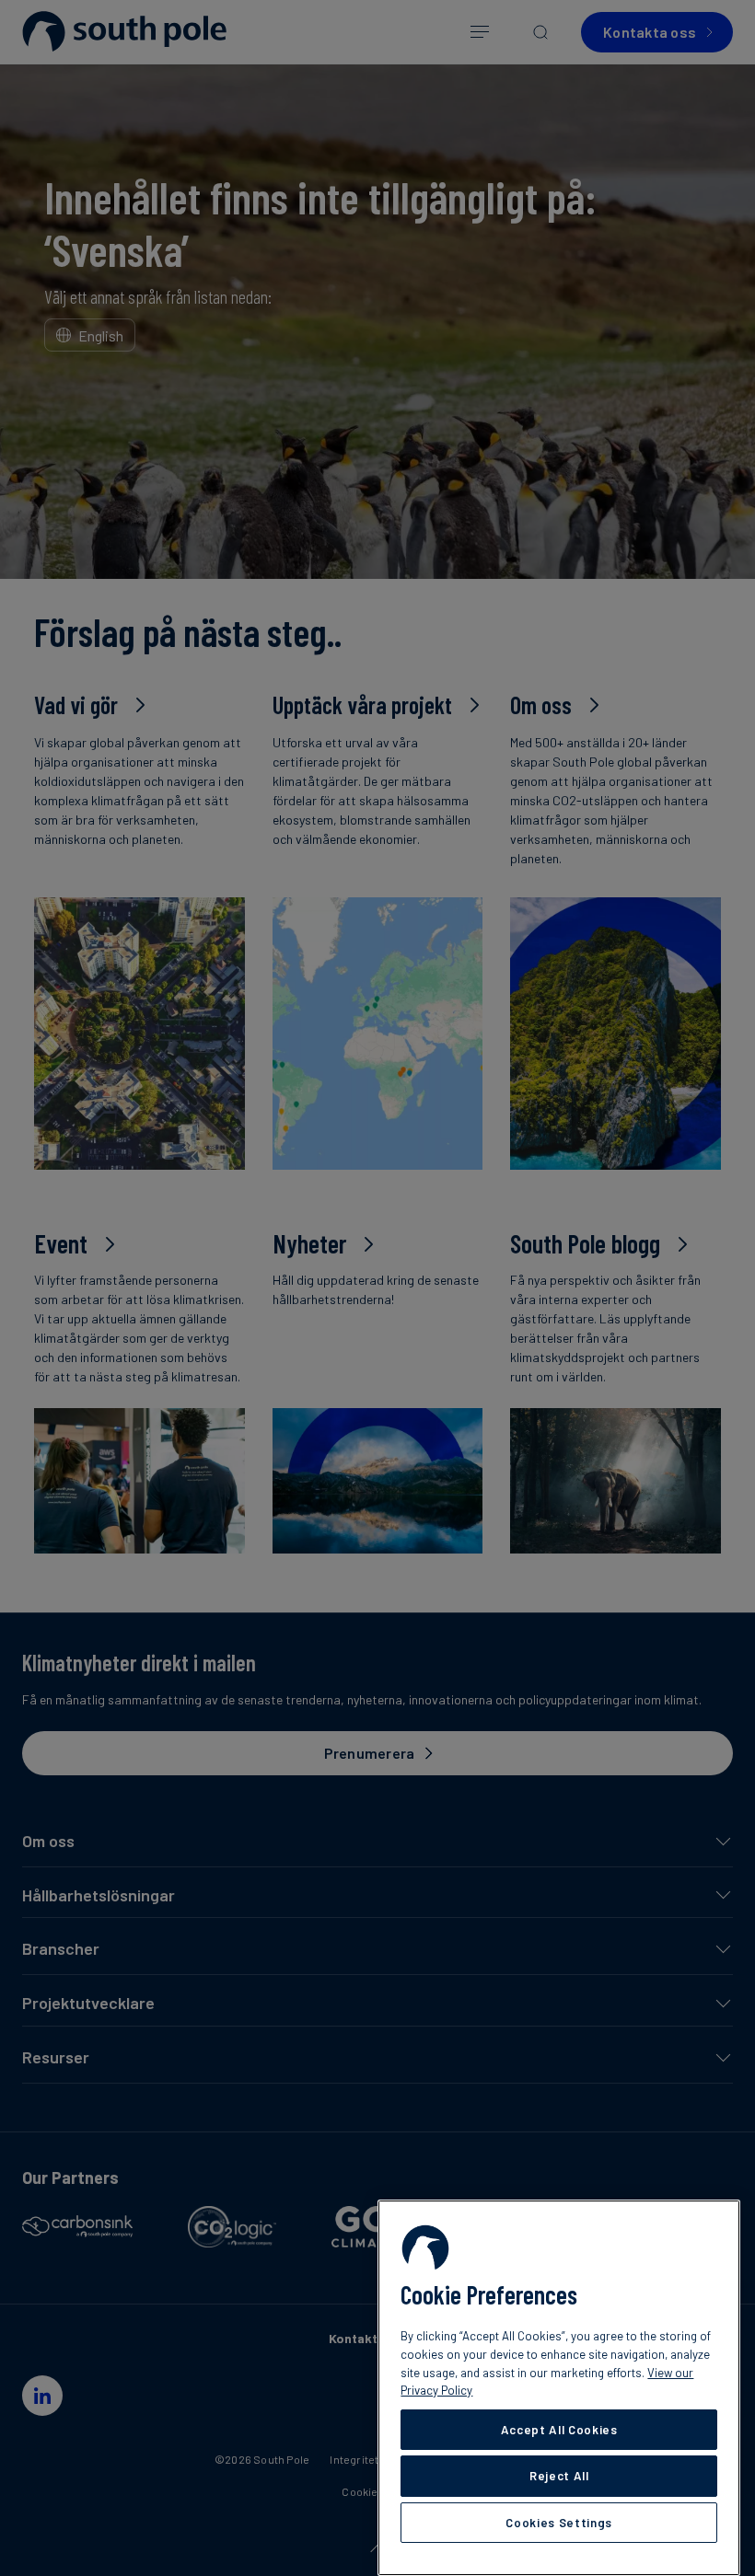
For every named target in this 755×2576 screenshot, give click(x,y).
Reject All (559, 2476)
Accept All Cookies (559, 2430)
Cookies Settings (559, 2523)
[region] (559, 2388)
